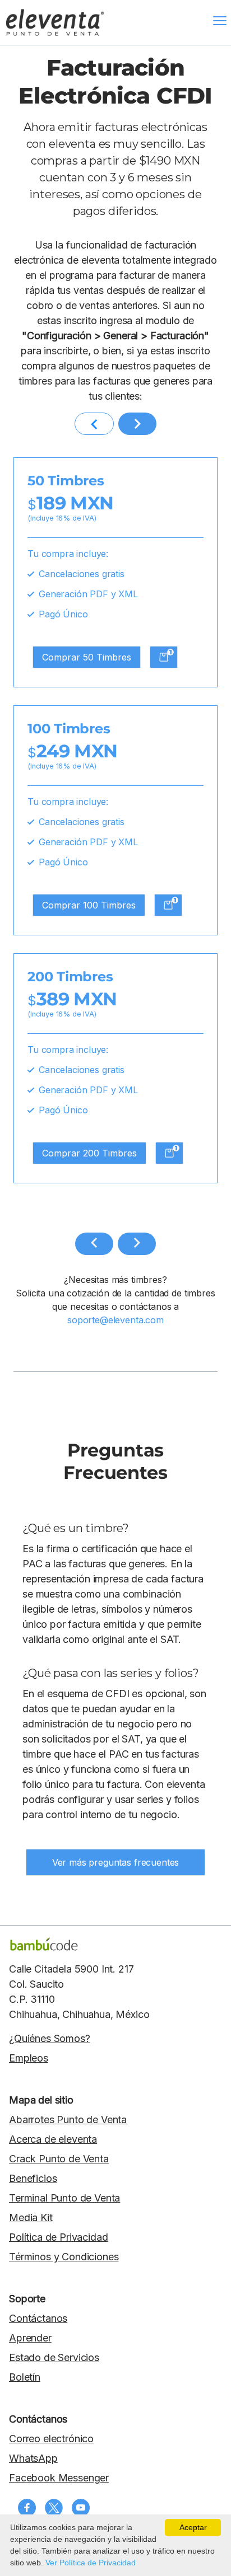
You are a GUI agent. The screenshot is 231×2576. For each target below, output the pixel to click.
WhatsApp (33, 2458)
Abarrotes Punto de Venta (68, 2120)
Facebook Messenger (59, 2478)
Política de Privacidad (58, 2237)
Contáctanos (38, 2318)
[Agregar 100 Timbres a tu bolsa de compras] (168, 905)
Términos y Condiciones (64, 2257)
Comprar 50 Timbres (87, 657)
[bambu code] (44, 1944)
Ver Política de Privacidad (91, 2563)
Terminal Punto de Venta (64, 2198)
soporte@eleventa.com (115, 1320)
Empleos (29, 2058)
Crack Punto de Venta (59, 2159)
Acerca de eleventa (53, 2139)
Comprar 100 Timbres (89, 905)
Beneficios (33, 2178)
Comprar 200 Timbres (89, 1153)
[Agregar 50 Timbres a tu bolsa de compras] (164, 657)
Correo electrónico (51, 2439)
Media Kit (31, 2217)
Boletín (25, 2377)
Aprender (30, 2338)
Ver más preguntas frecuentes (116, 1862)
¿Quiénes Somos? (50, 2038)
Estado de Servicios (54, 2357)
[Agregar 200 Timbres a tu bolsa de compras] (169, 1153)
